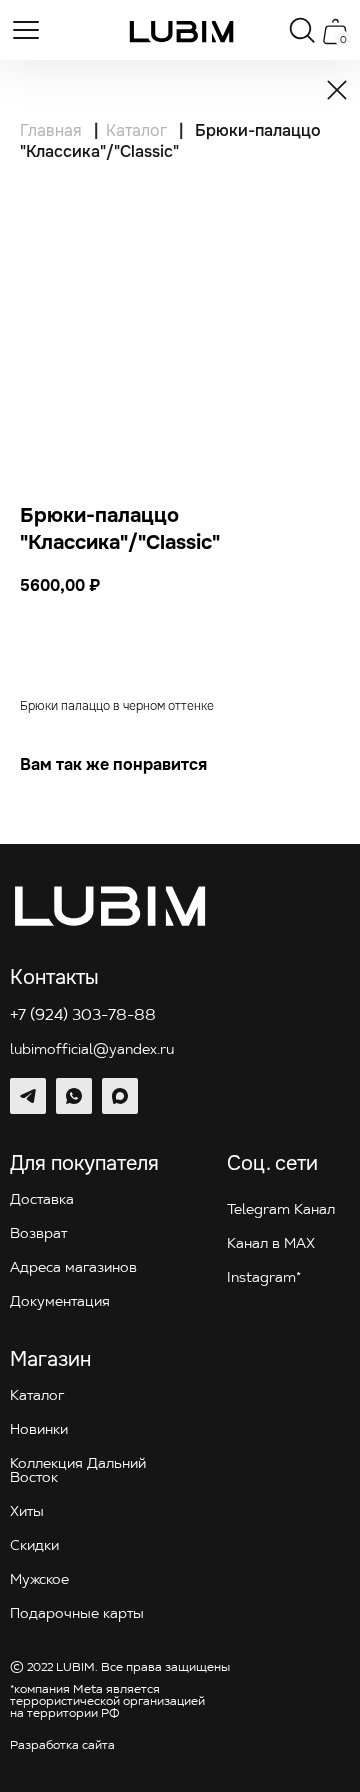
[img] (181, 31)
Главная (51, 130)
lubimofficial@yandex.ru (92, 1050)
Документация (60, 1302)
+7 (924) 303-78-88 (83, 1016)
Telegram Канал (281, 1210)
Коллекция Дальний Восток (78, 1471)
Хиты (27, 1512)
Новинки (39, 1430)
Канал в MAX (271, 1244)
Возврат (38, 1234)
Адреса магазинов (73, 1268)
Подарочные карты (77, 1614)
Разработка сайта (62, 1746)
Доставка (42, 1200)
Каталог (136, 130)
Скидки (34, 1546)
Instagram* (264, 1278)
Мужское (39, 1580)
